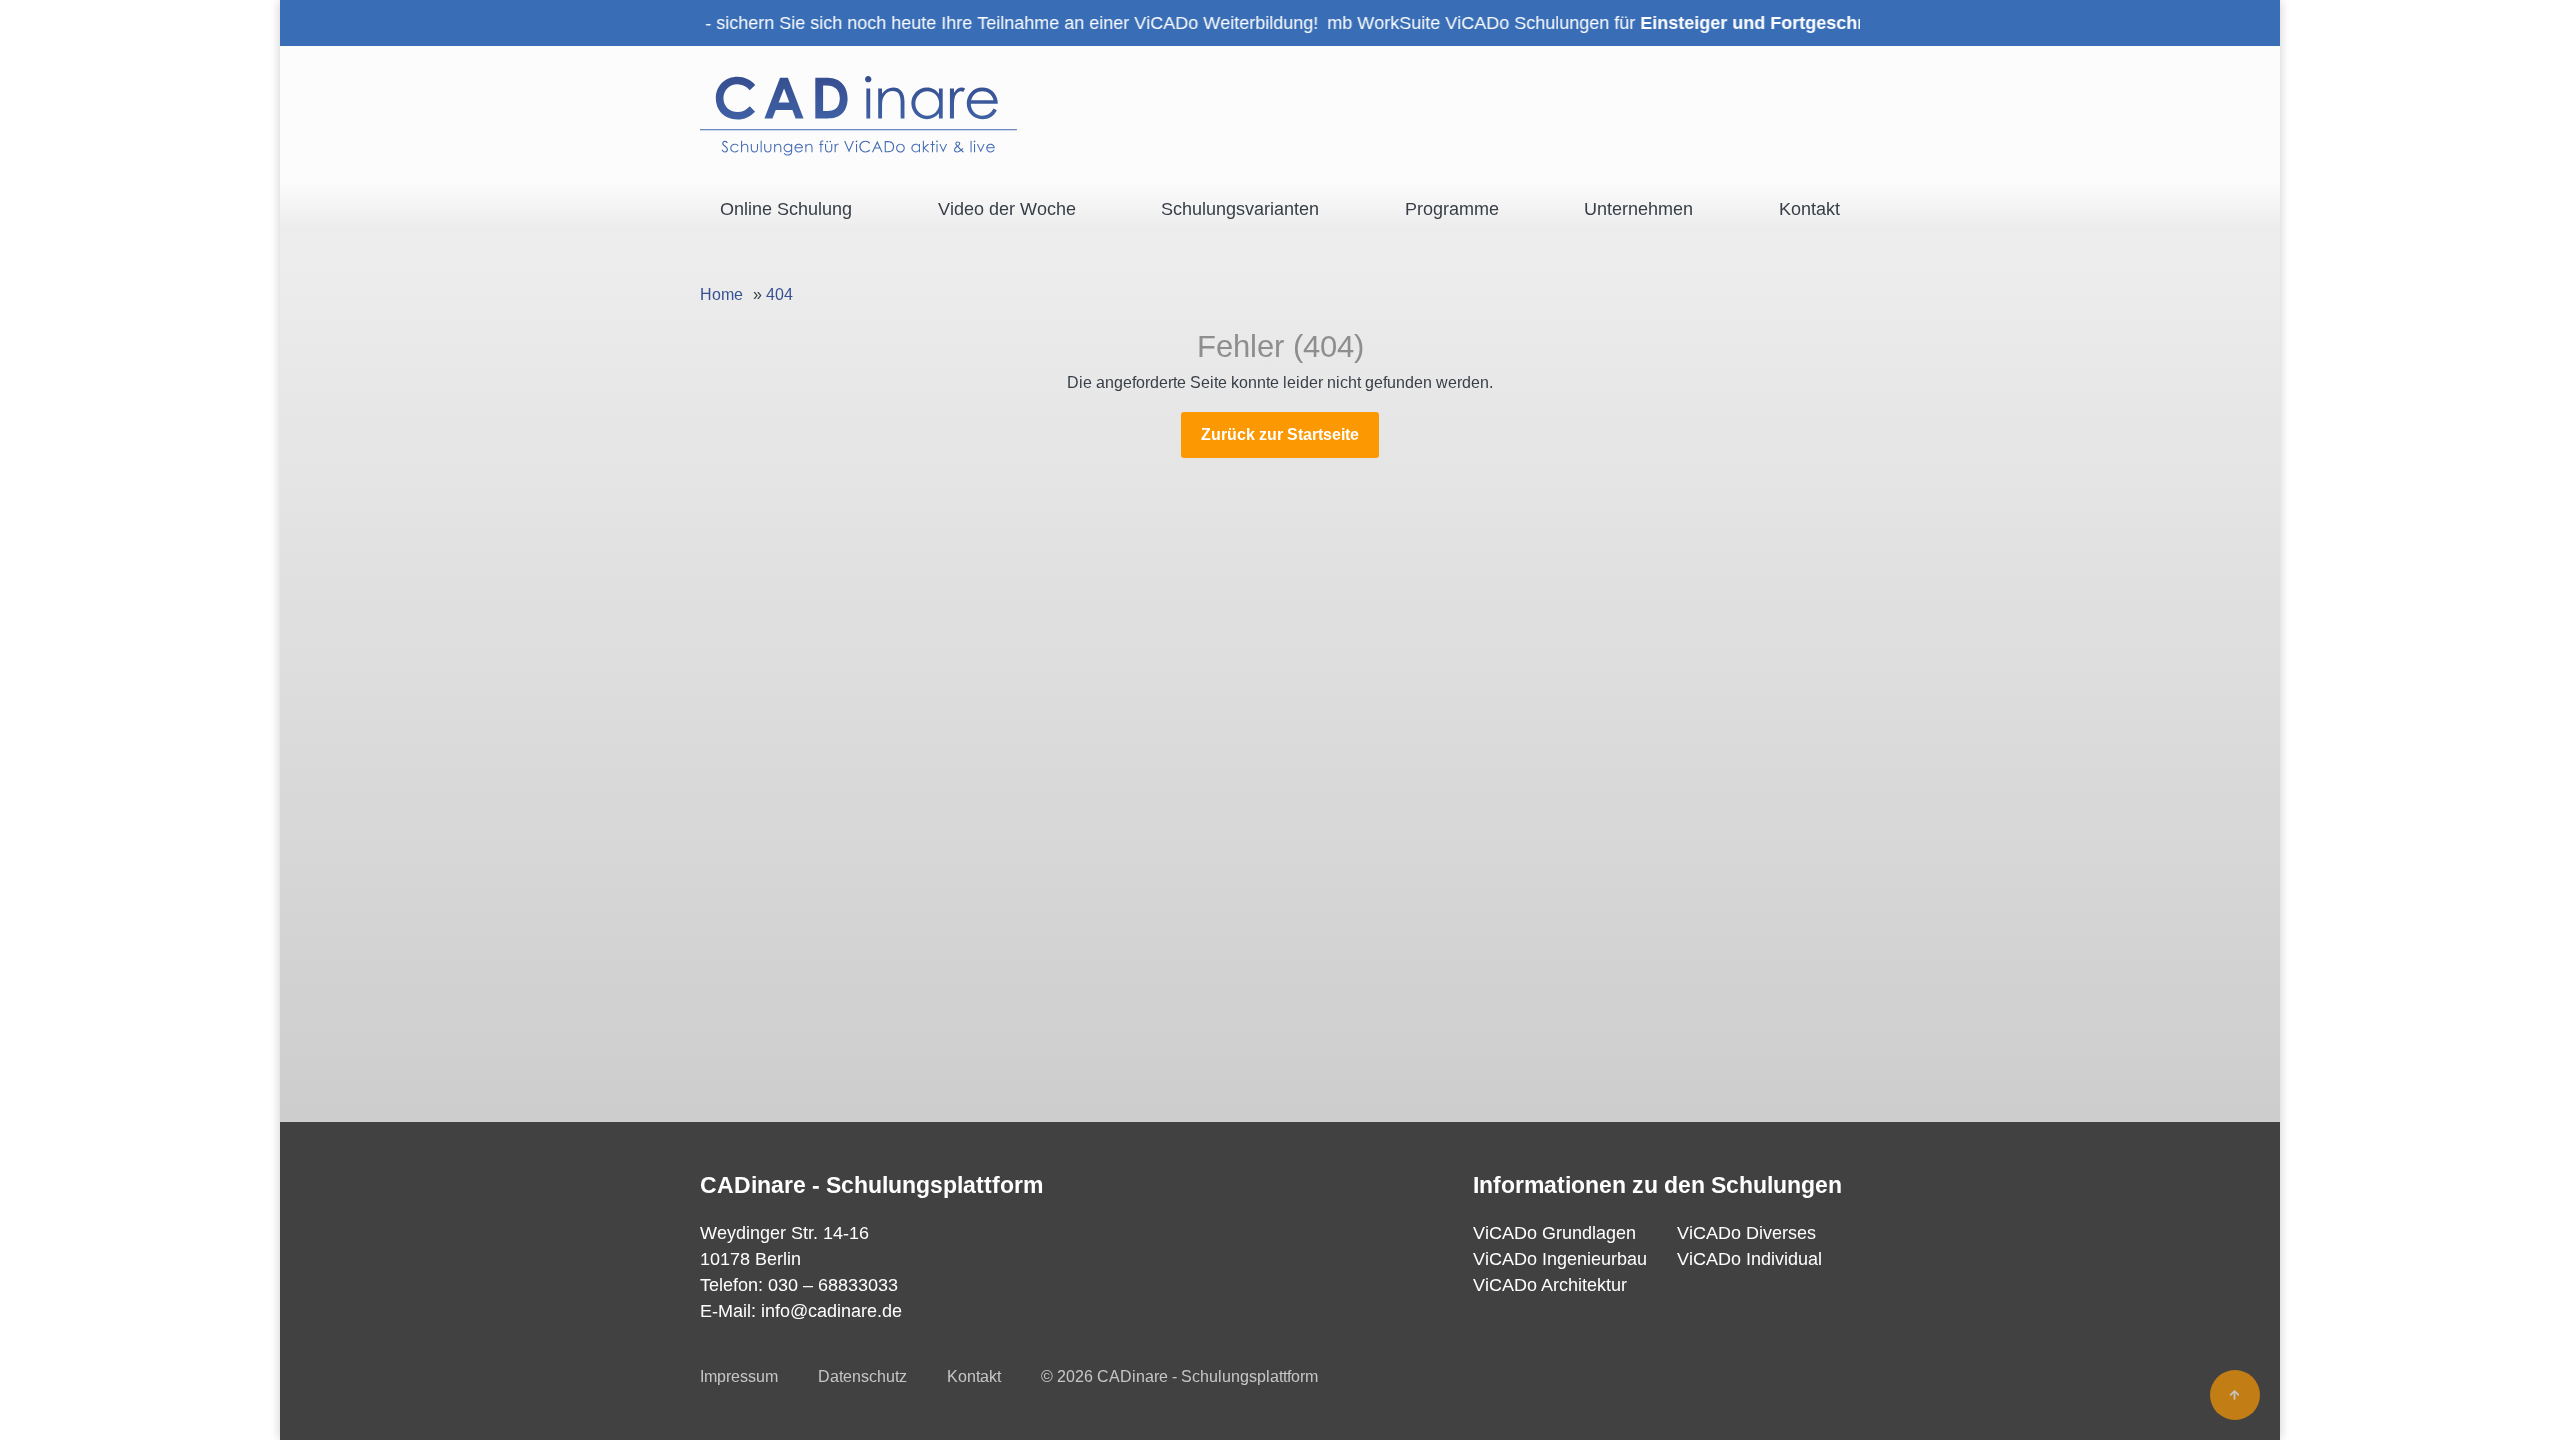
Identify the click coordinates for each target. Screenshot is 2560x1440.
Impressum (739, 1376)
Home (721, 294)
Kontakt (974, 1376)
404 (779, 294)
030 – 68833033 (833, 1285)
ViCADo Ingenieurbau (1560, 1259)
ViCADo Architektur (1550, 1285)
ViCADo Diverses (1746, 1233)
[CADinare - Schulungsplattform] (858, 116)
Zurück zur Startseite (1280, 434)
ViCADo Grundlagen (1554, 1233)
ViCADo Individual (1749, 1259)
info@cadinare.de (831, 1311)
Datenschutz (862, 1376)
